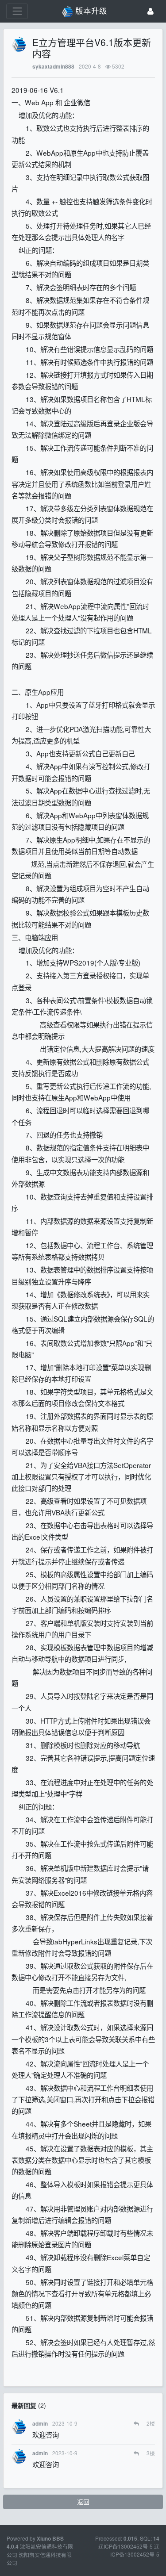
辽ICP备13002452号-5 (135, 2550)
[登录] (151, 11)
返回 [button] (83, 2502)
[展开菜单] (17, 11)
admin (40, 2424)
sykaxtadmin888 (53, 67)
